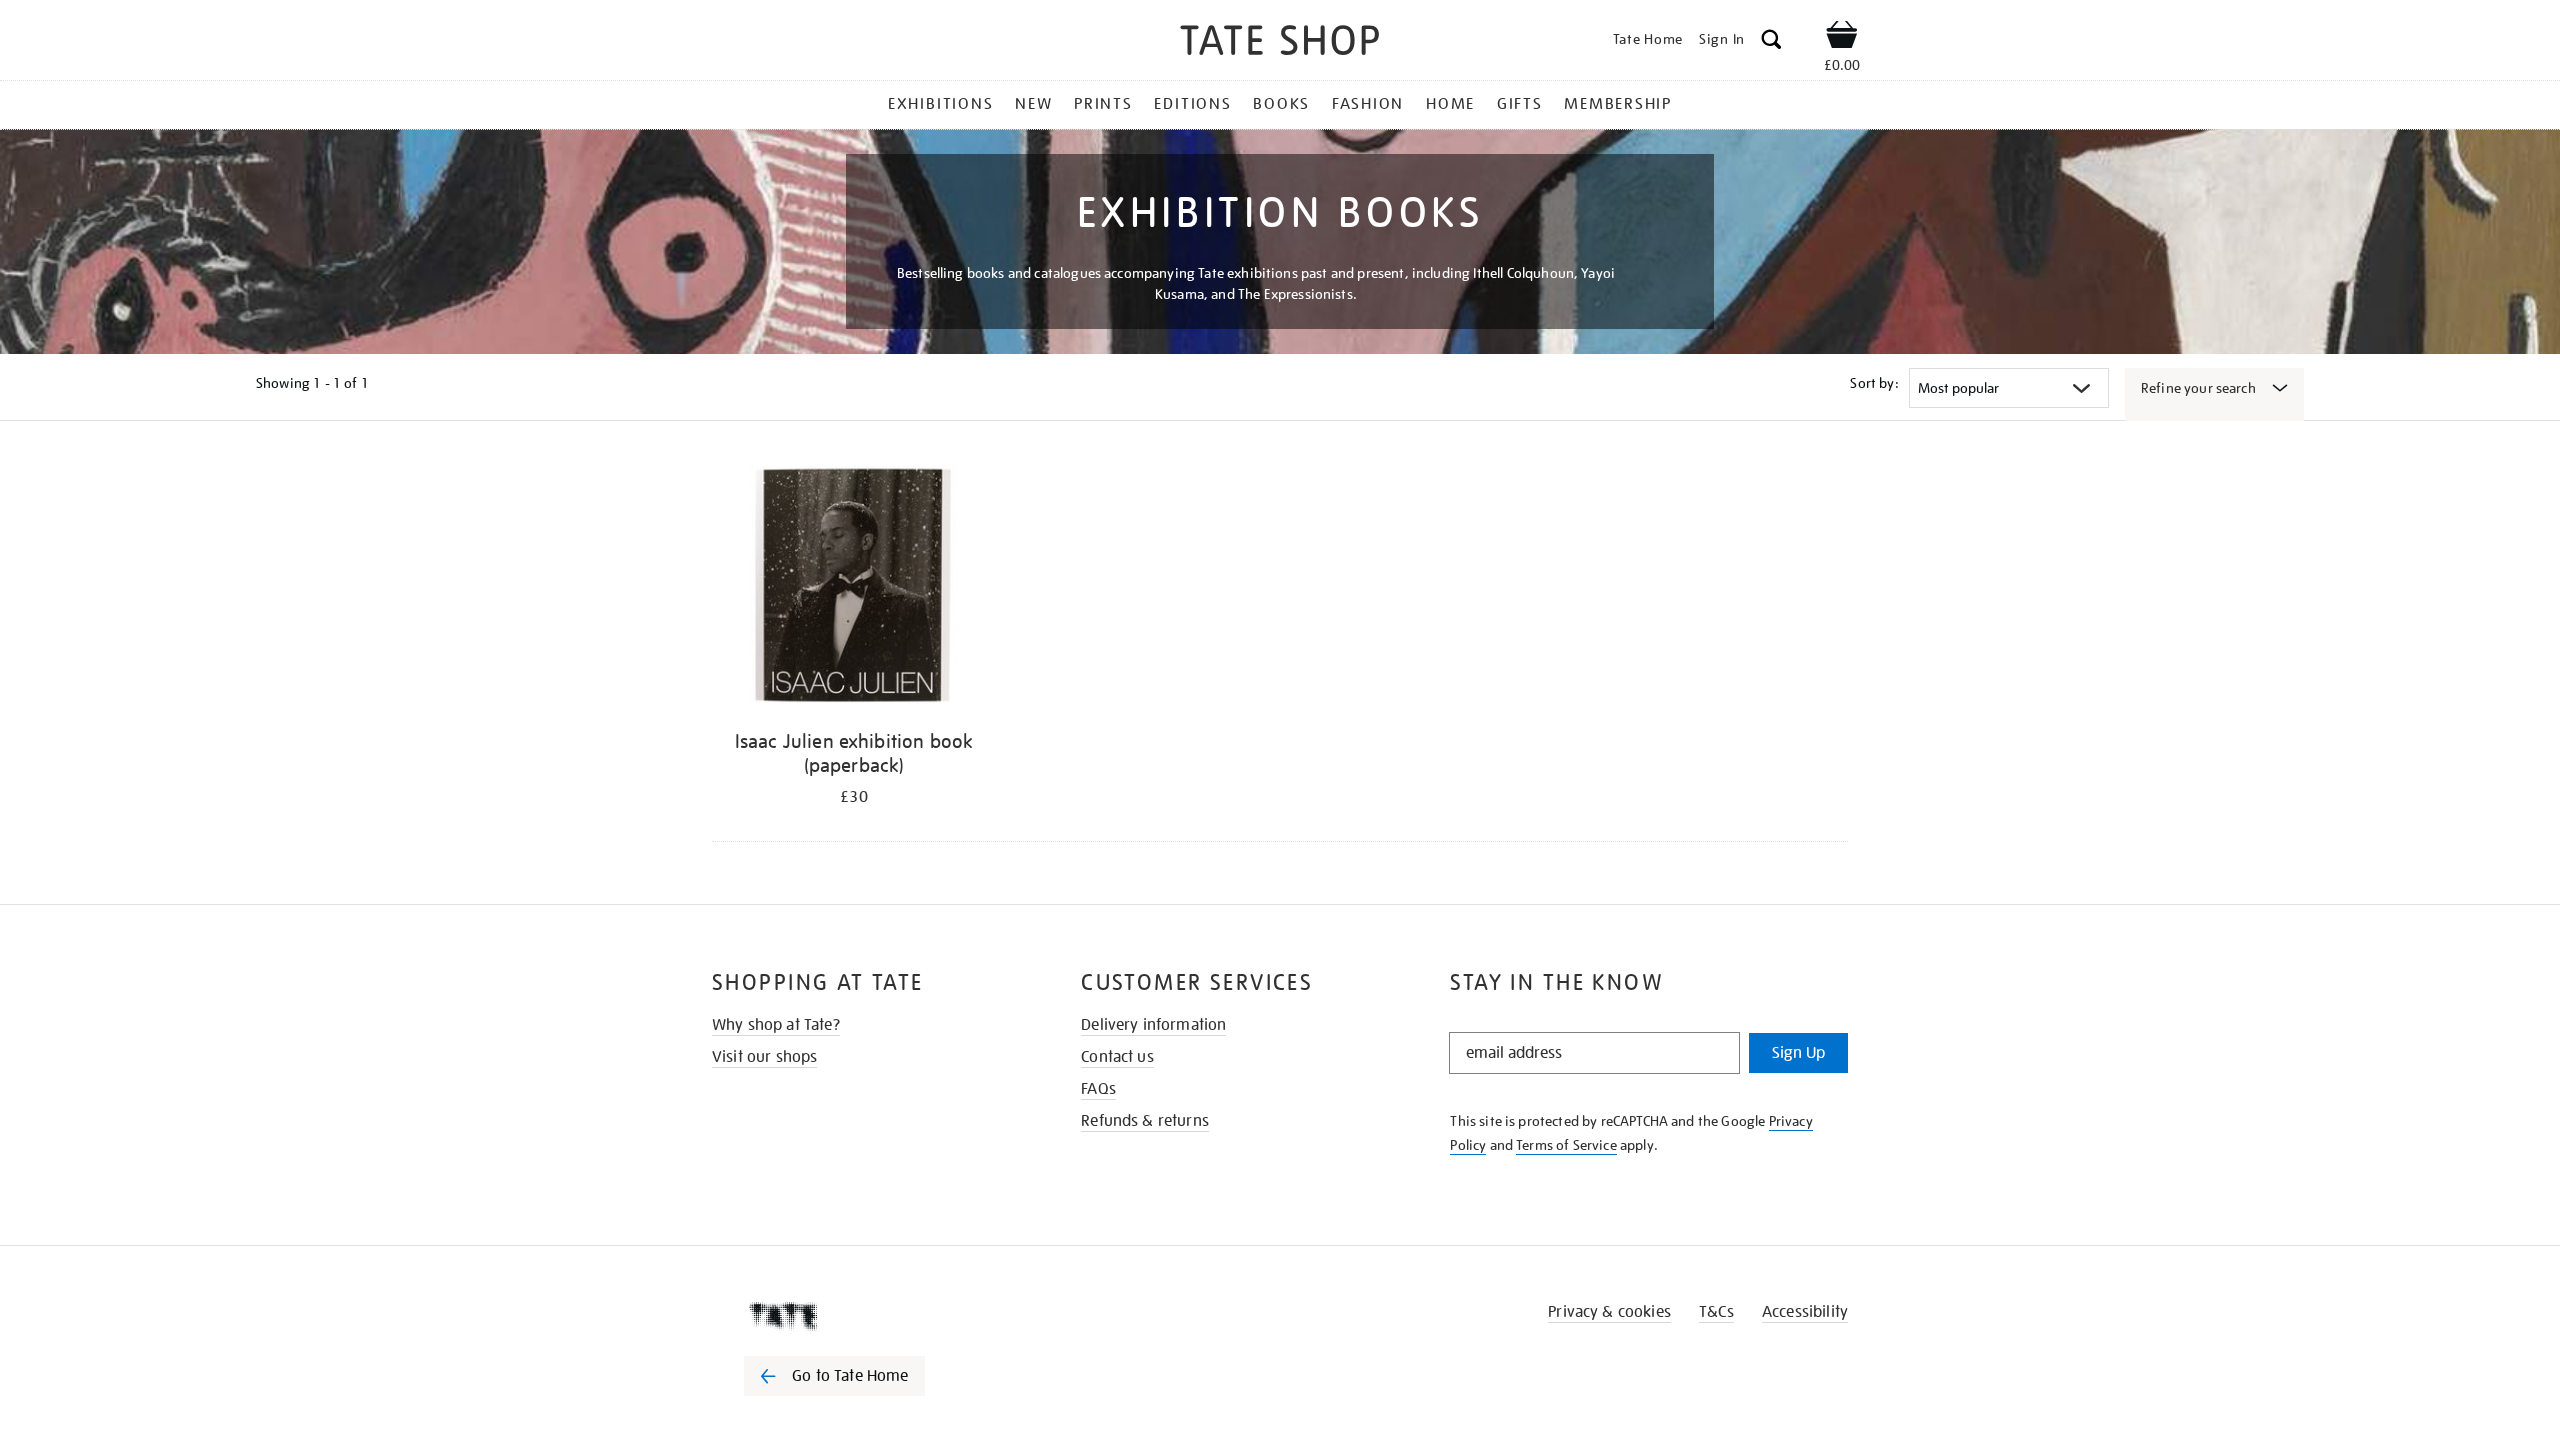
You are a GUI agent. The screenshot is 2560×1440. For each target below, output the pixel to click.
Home (1450, 104)
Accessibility (1805, 1312)
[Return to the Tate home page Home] (1280, 43)
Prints (1103, 104)
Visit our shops (764, 1057)
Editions (1192, 104)
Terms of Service (1566, 1145)
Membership (1618, 104)
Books (1281, 104)
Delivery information (1153, 1025)
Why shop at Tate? (776, 1025)
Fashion (1368, 104)
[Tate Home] (870, 1316)
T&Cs (1716, 1312)
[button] (1771, 42)
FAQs (1098, 1089)
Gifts (1520, 104)
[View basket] (1842, 38)
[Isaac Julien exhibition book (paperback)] (854, 588)
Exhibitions (940, 104)
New (1033, 104)
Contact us (1117, 1057)
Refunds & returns (1145, 1121)
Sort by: (1874, 383)
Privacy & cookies (1609, 1312)
